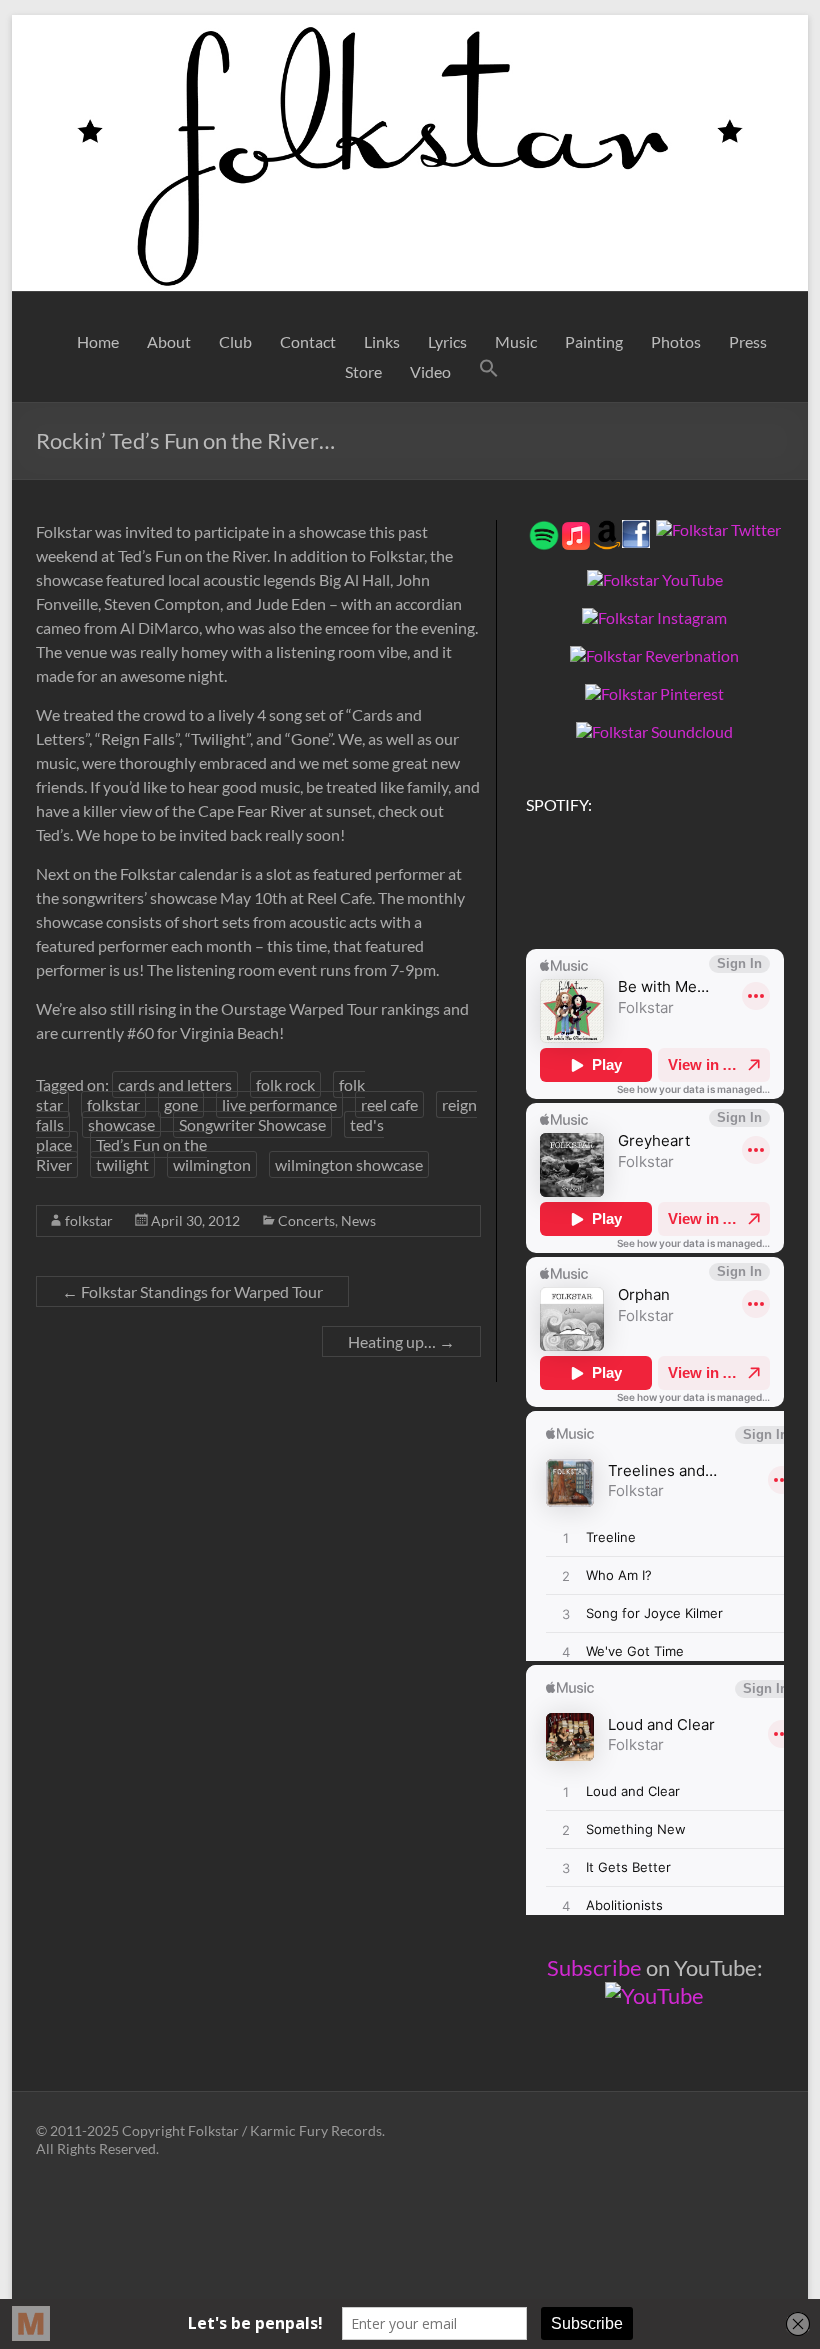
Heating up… (401, 1341)
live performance (279, 1104)
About (169, 341)
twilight (122, 1164)
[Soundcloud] (654, 731)
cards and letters (175, 1084)
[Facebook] (636, 529)
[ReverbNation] (654, 655)
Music (516, 341)
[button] (489, 372)
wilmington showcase (349, 1164)
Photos (676, 341)
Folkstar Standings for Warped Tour (192, 1291)
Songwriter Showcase (252, 1124)
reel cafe (389, 1104)
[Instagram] (654, 617)
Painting (594, 341)
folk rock (285, 1084)
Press (748, 341)
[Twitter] (718, 529)
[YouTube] (655, 579)
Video (430, 371)
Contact (308, 341)
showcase (121, 1124)
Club (235, 341)
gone (181, 1104)
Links (382, 341)
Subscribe (594, 1967)
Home (98, 341)
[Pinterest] (654, 693)
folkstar (113, 1104)
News (358, 1220)
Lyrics (447, 341)
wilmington (212, 1164)
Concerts (306, 1220)
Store (363, 371)
